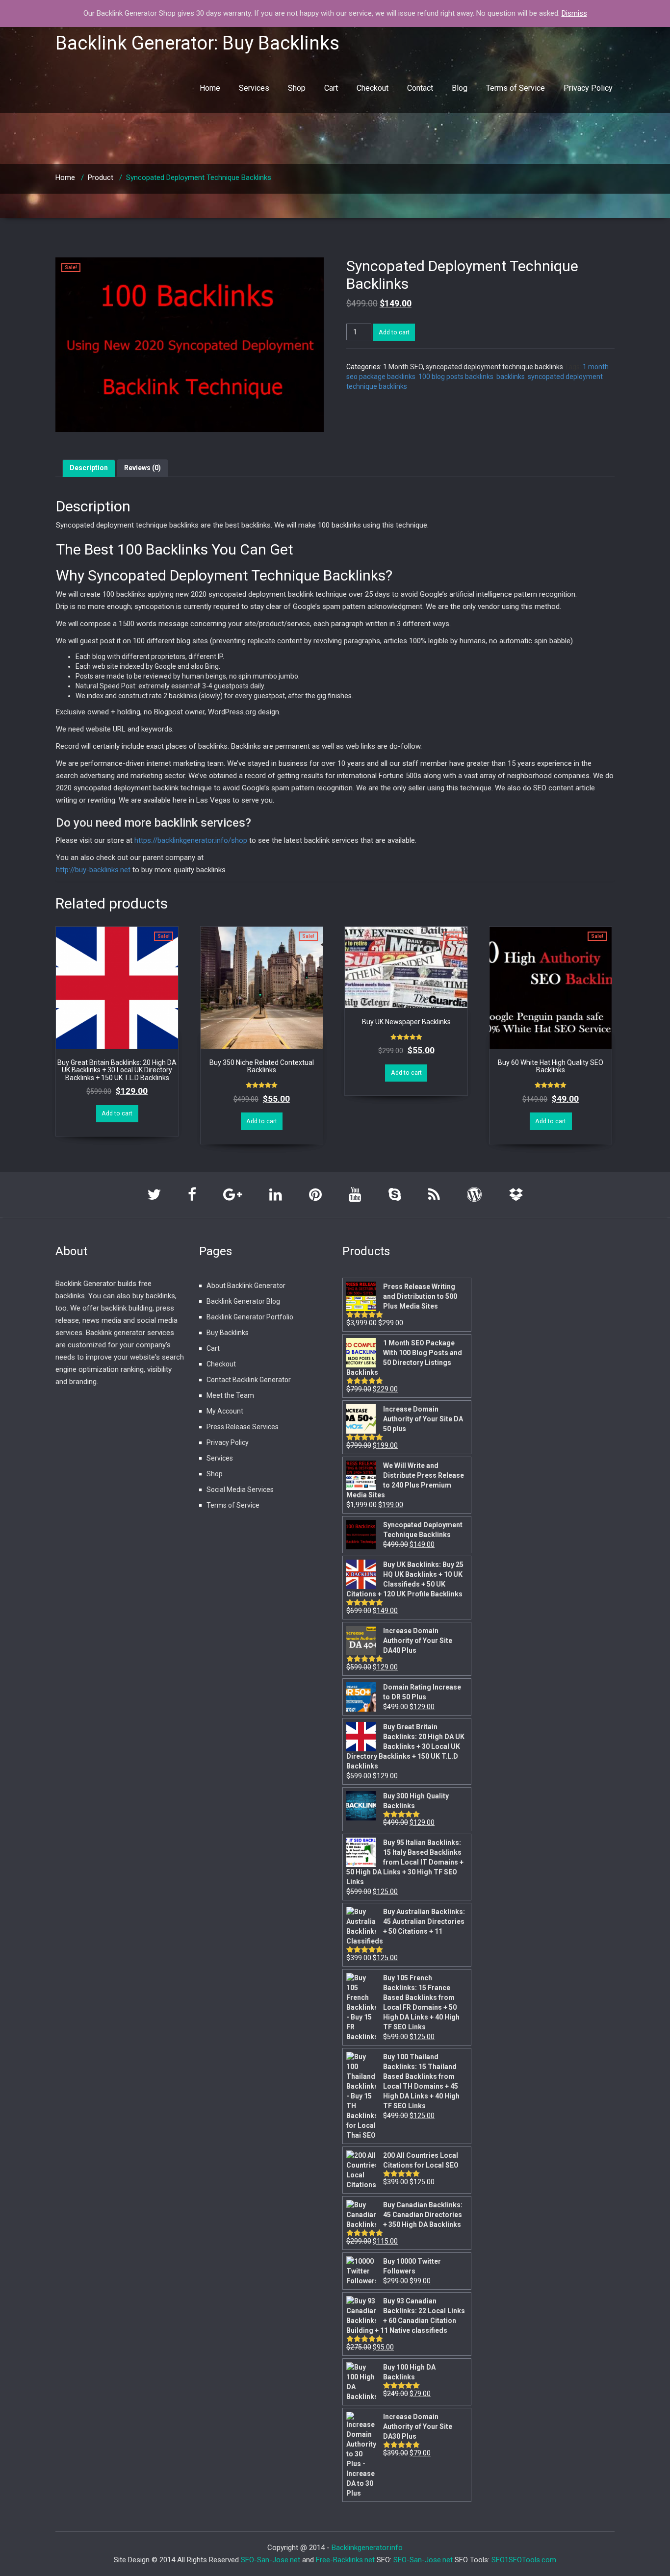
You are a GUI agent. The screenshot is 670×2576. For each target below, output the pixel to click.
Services (254, 88)
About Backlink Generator (246, 1286)
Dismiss (574, 13)
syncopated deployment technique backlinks (494, 367)
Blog (460, 88)
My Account (225, 1411)
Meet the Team (230, 1395)
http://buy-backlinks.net (93, 870)
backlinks (511, 377)
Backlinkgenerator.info (367, 2548)
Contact (420, 88)
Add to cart (394, 332)
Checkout (373, 88)
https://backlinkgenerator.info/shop (191, 840)
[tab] (89, 468)
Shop (297, 88)
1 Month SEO (403, 367)
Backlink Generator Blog (243, 1301)
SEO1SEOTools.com (524, 2560)
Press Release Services (243, 1427)
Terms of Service (515, 88)
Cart (331, 88)
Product (101, 177)
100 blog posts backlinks (456, 377)
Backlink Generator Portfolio (250, 1317)
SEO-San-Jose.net (271, 2560)
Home (210, 88)
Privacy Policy (588, 88)
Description (89, 468)
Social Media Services (240, 1490)
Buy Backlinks (228, 1333)
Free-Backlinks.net (345, 2560)
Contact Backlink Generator (249, 1380)
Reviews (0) (142, 468)
